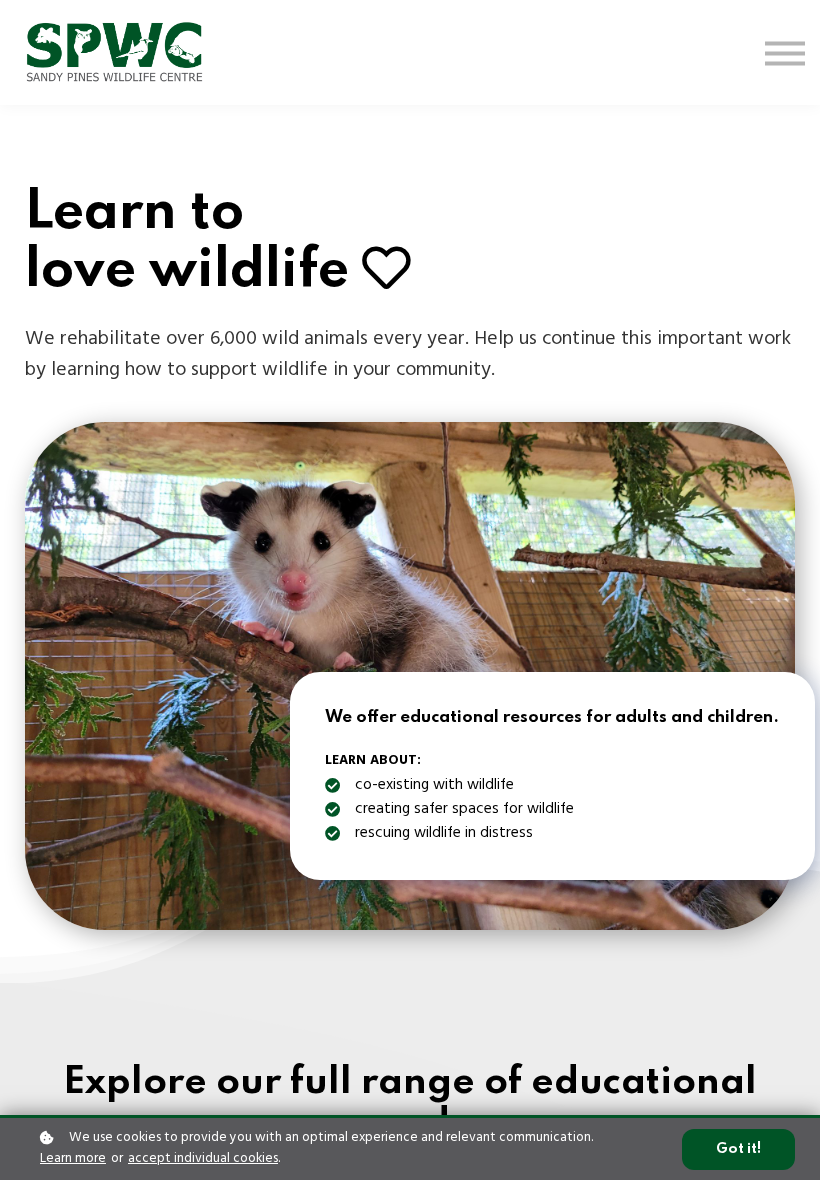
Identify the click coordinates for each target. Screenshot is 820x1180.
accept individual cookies (203, 1159)
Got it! (738, 1149)
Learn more (73, 1159)
